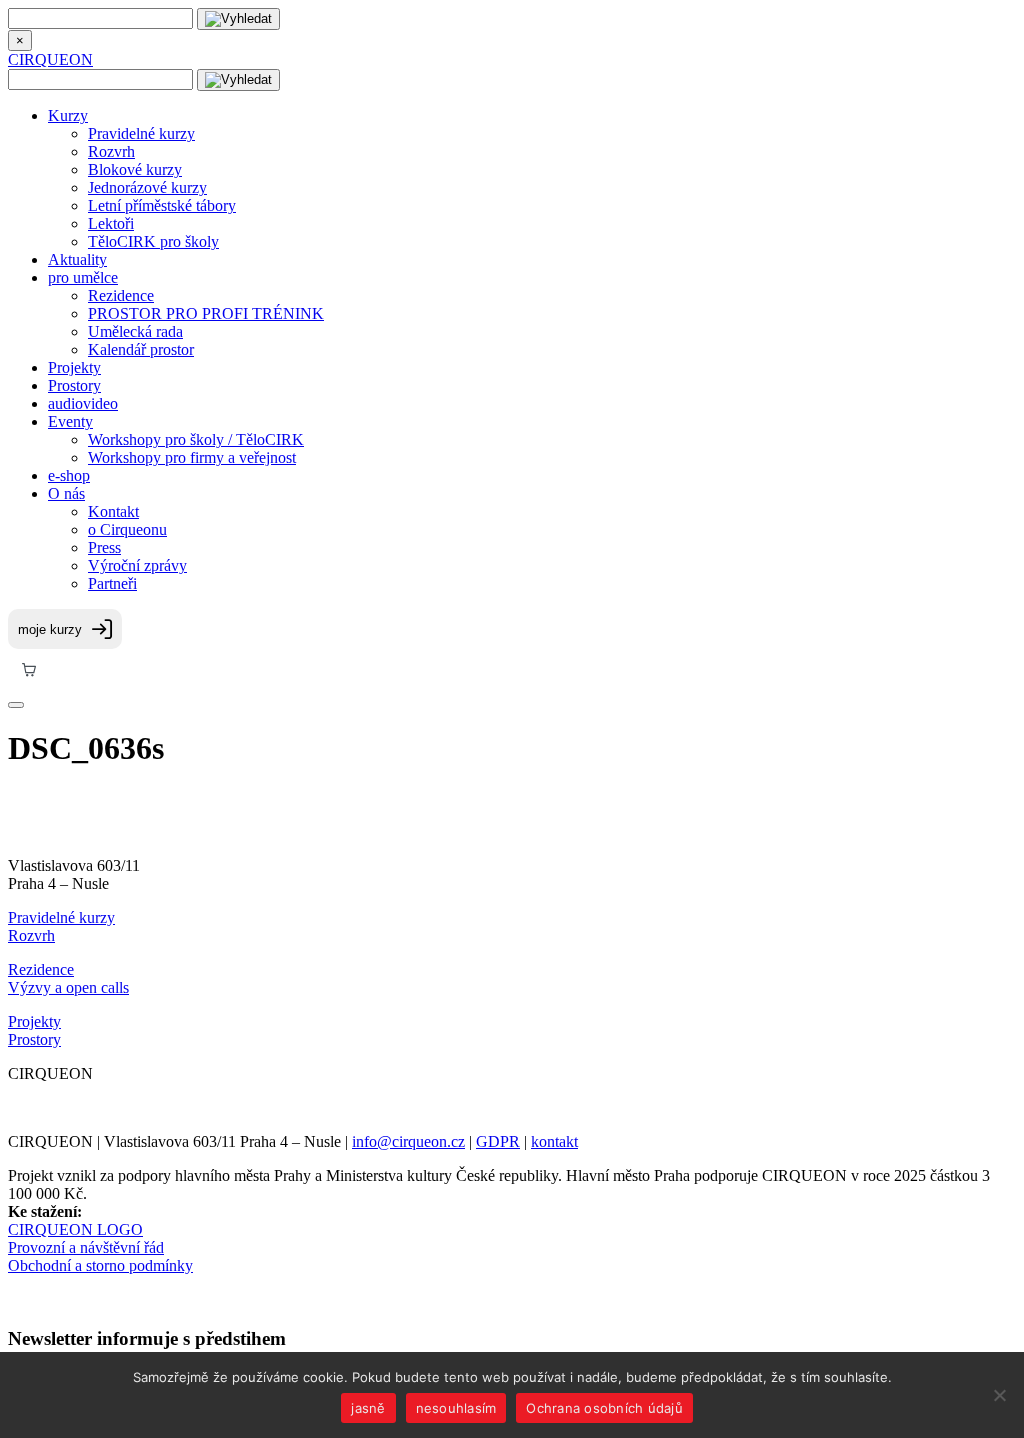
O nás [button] (66, 493)
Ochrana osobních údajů (604, 1408)
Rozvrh (111, 151)
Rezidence (121, 295)
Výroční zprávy (137, 565)
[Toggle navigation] (16, 705)
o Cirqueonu (127, 529)
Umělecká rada (135, 331)
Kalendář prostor (141, 349)
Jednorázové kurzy (147, 187)
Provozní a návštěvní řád (86, 1247)
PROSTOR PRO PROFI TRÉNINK (206, 313)
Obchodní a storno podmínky (100, 1265)
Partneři (112, 583)
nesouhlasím (456, 1408)
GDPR (498, 1141)
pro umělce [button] (83, 277)
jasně (368, 1408)
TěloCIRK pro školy (153, 241)
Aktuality (77, 259)
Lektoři (111, 223)
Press (104, 547)
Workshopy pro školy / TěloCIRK (196, 439)
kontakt (554, 1141)
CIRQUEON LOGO (75, 1229)
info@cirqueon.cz (408, 1141)
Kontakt (113, 511)
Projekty (74, 367)
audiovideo (83, 403)
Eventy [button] (70, 421)
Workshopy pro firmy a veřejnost (192, 457)
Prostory (74, 385)
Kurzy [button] (68, 115)
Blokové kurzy (135, 169)
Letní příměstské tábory (162, 205)
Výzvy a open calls (68, 987)
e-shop (69, 475)
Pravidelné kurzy (141, 133)
